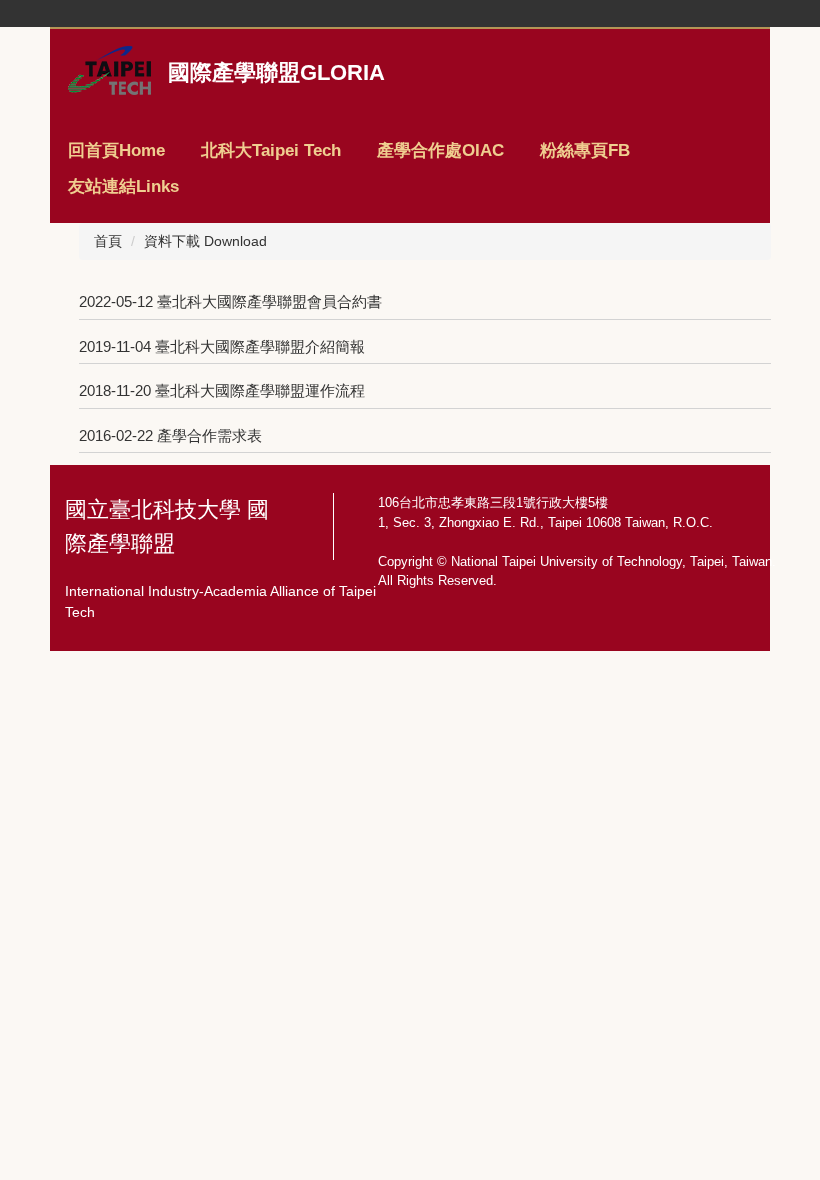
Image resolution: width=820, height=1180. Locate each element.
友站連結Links (123, 186)
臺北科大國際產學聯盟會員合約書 (269, 301)
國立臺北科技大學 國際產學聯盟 (167, 526)
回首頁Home (116, 150)
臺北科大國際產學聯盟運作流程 (260, 390)
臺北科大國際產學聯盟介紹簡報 (260, 346)
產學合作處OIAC (440, 150)
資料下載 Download (205, 241)
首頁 (108, 241)
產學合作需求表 (209, 435)
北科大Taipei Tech (271, 150)
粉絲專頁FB (585, 150)
